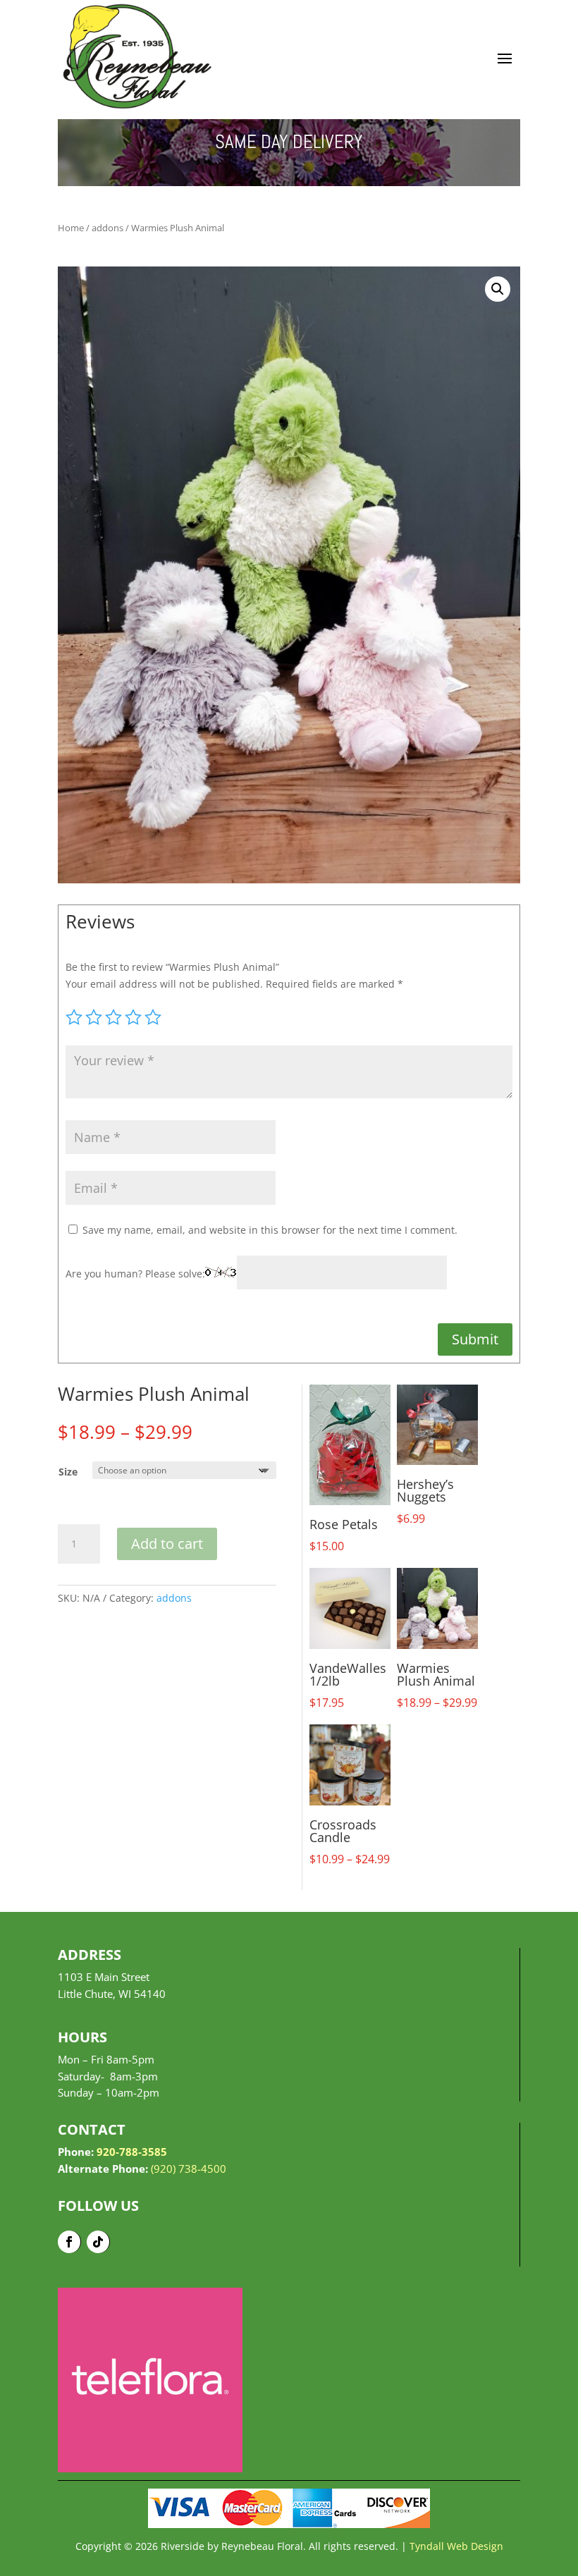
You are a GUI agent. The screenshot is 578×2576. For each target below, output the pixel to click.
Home (71, 228)
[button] (498, 289)
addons (107, 228)
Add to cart (167, 1544)
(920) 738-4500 (189, 2169)
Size (68, 1472)
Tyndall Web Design (456, 2546)
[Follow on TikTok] (98, 2242)
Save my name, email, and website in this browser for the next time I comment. (270, 1230)
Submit (475, 1339)
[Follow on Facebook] (69, 2242)
